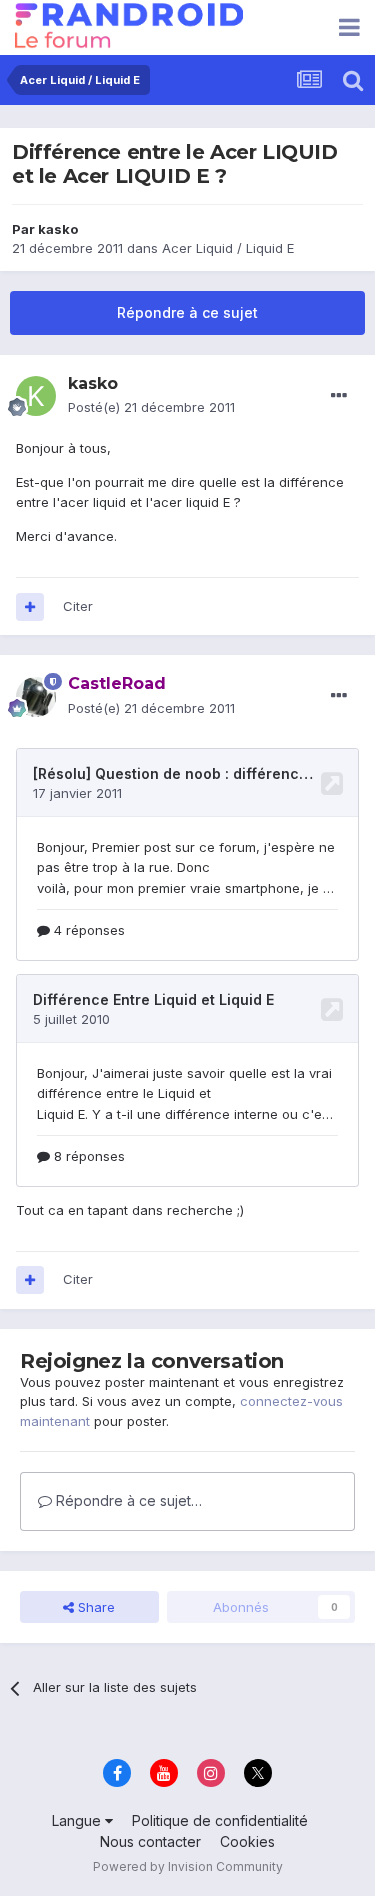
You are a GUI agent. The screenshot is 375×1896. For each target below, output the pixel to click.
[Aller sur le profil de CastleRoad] (36, 697)
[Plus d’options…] (339, 396)
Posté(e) (151, 407)
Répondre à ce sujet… (127, 1500)
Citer (78, 606)
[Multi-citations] (30, 607)
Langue (78, 1820)
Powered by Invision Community (188, 1866)
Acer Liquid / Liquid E (228, 248)
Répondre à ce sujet (187, 312)
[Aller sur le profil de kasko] (36, 396)
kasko (58, 229)
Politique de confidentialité (220, 1820)
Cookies (247, 1841)
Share (94, 1607)
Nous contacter (150, 1841)
